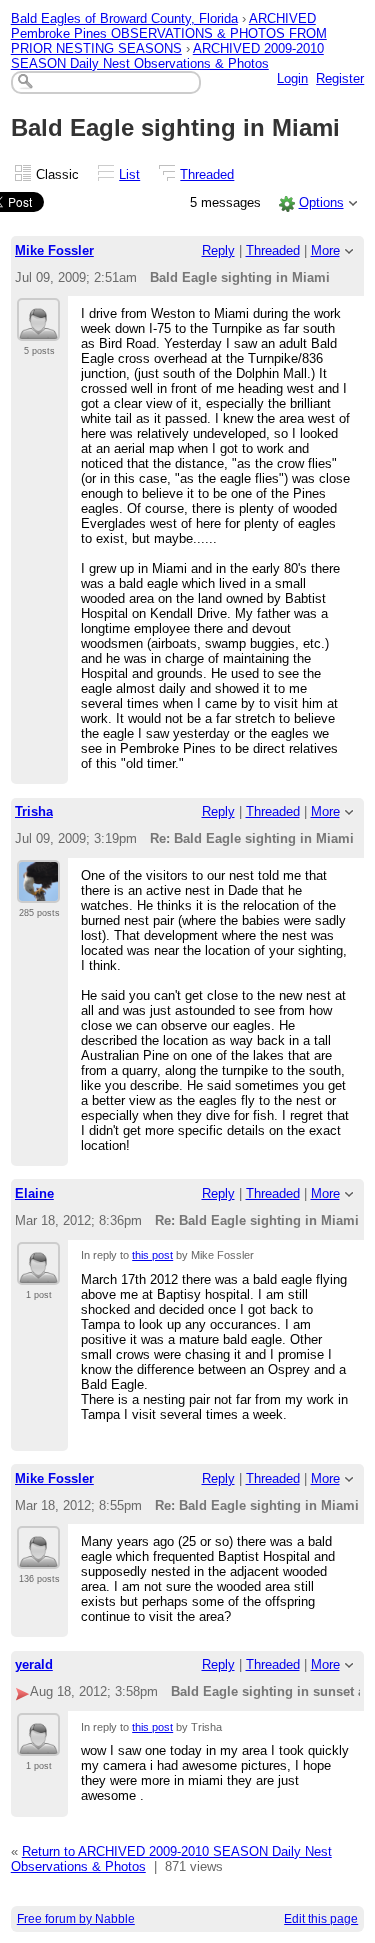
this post (152, 1255)
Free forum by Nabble (76, 1919)
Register (340, 78)
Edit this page (321, 1919)
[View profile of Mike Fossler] (38, 329)
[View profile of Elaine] (38, 1273)
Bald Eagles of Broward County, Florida (124, 18)
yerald (34, 1664)
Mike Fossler (54, 250)
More (325, 250)
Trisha (34, 811)
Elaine (34, 1193)
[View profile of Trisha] (38, 891)
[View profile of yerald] (38, 1744)
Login (292, 78)
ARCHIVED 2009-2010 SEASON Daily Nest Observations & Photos (167, 56)
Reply (218, 250)
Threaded (207, 174)
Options (321, 202)
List (129, 174)
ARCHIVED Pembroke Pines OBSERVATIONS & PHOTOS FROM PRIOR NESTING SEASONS (169, 33)
